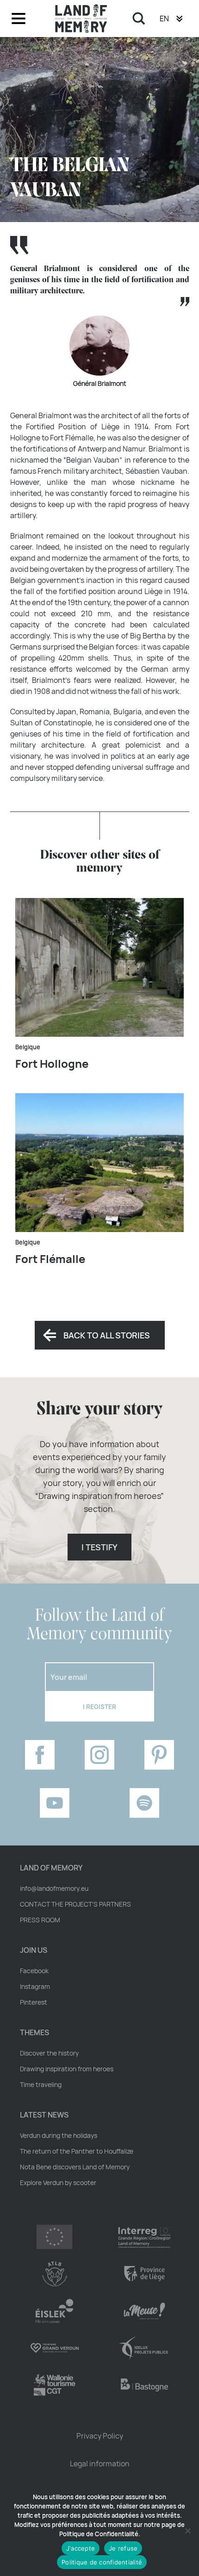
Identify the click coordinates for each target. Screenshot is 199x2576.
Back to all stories (107, 1335)
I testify (99, 1547)
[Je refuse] (187, 2531)
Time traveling (41, 2085)
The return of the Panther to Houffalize (77, 2151)
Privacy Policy (100, 2436)
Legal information (100, 2464)
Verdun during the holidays (59, 2136)
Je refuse (123, 2548)
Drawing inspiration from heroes (67, 2069)
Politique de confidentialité (102, 2562)
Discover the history (49, 2053)
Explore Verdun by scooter (58, 2183)
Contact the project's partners (75, 1904)
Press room (40, 1920)
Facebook (34, 1971)
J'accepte (81, 2548)
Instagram (35, 1987)
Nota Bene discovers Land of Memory (75, 2167)
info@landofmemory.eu (54, 1889)
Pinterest (34, 2002)
